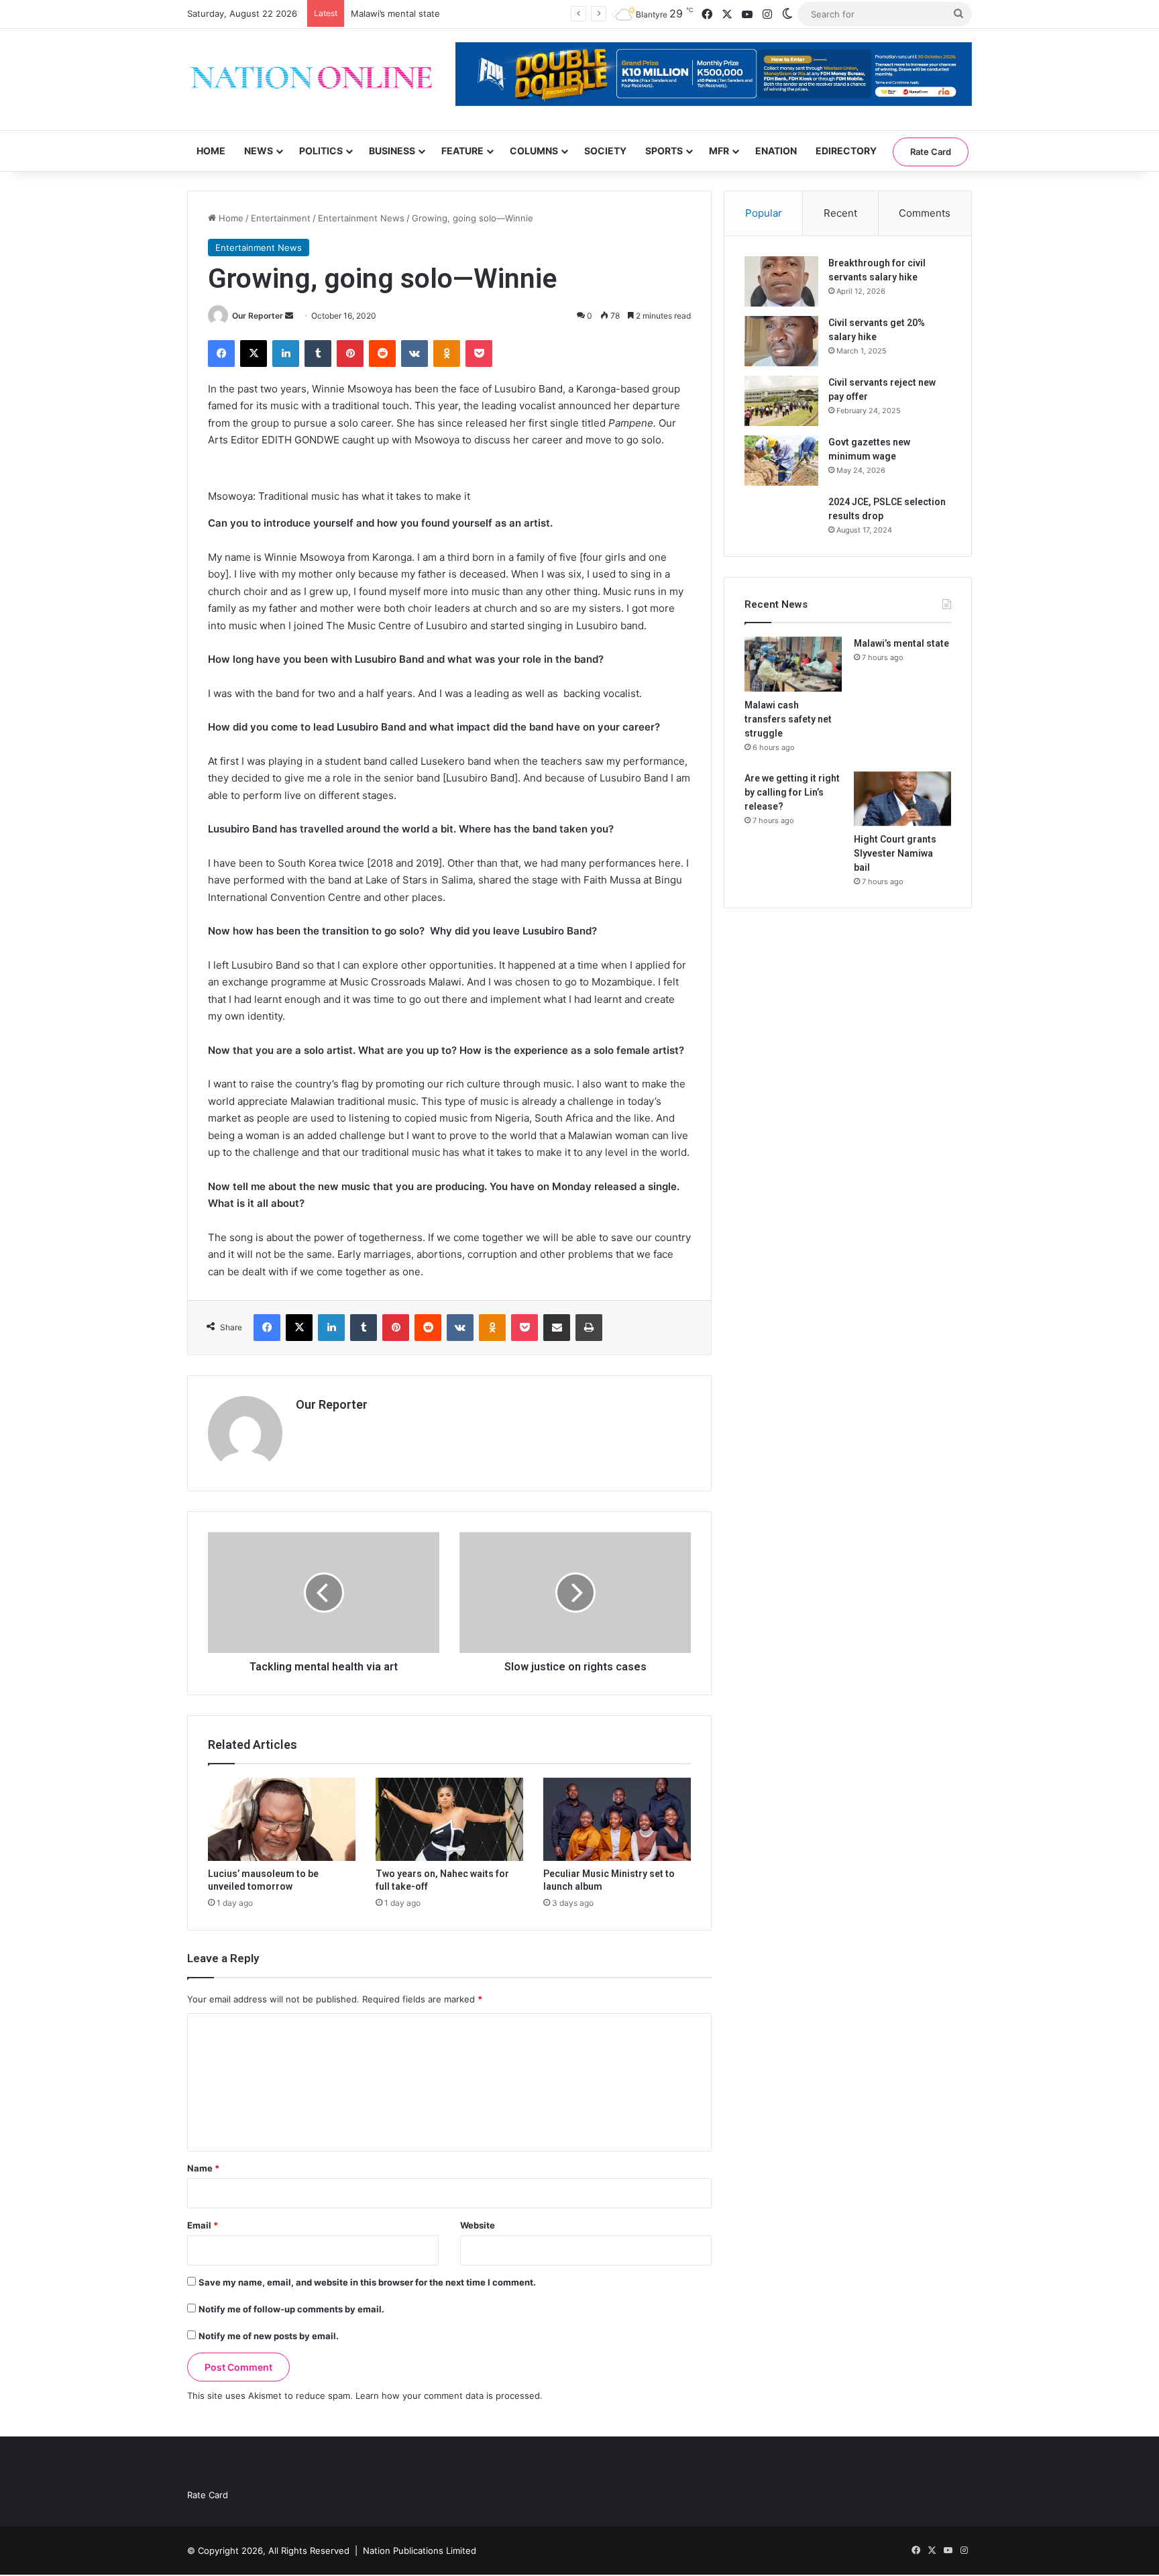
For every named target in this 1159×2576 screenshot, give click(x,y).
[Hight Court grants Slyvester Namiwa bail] (902, 799)
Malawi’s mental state (901, 643)
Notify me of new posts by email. (269, 2336)
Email (203, 2225)
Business (392, 151)
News (259, 151)
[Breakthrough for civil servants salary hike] (781, 281)
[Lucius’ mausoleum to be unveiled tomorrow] (282, 1819)
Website (478, 2225)
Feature (462, 151)
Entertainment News (361, 218)
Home (211, 151)
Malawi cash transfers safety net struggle (788, 719)
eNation (776, 151)
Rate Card (931, 152)
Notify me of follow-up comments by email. (291, 2309)
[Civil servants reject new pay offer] (781, 401)
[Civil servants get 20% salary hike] (781, 341)
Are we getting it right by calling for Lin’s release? (792, 792)
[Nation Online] (311, 79)
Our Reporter (258, 316)
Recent (840, 213)
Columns (534, 151)
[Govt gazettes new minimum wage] (781, 461)
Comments (925, 213)
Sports (664, 151)
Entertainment (281, 218)
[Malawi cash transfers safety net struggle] (793, 664)
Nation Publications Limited (420, 2551)
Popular (764, 213)
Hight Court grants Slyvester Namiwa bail (895, 853)
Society (605, 151)
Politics (321, 151)
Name (203, 2168)
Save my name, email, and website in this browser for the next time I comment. (367, 2282)
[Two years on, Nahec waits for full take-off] (449, 1819)
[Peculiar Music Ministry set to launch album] (617, 1819)
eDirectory (846, 151)
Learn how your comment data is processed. (449, 2396)
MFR (719, 151)
